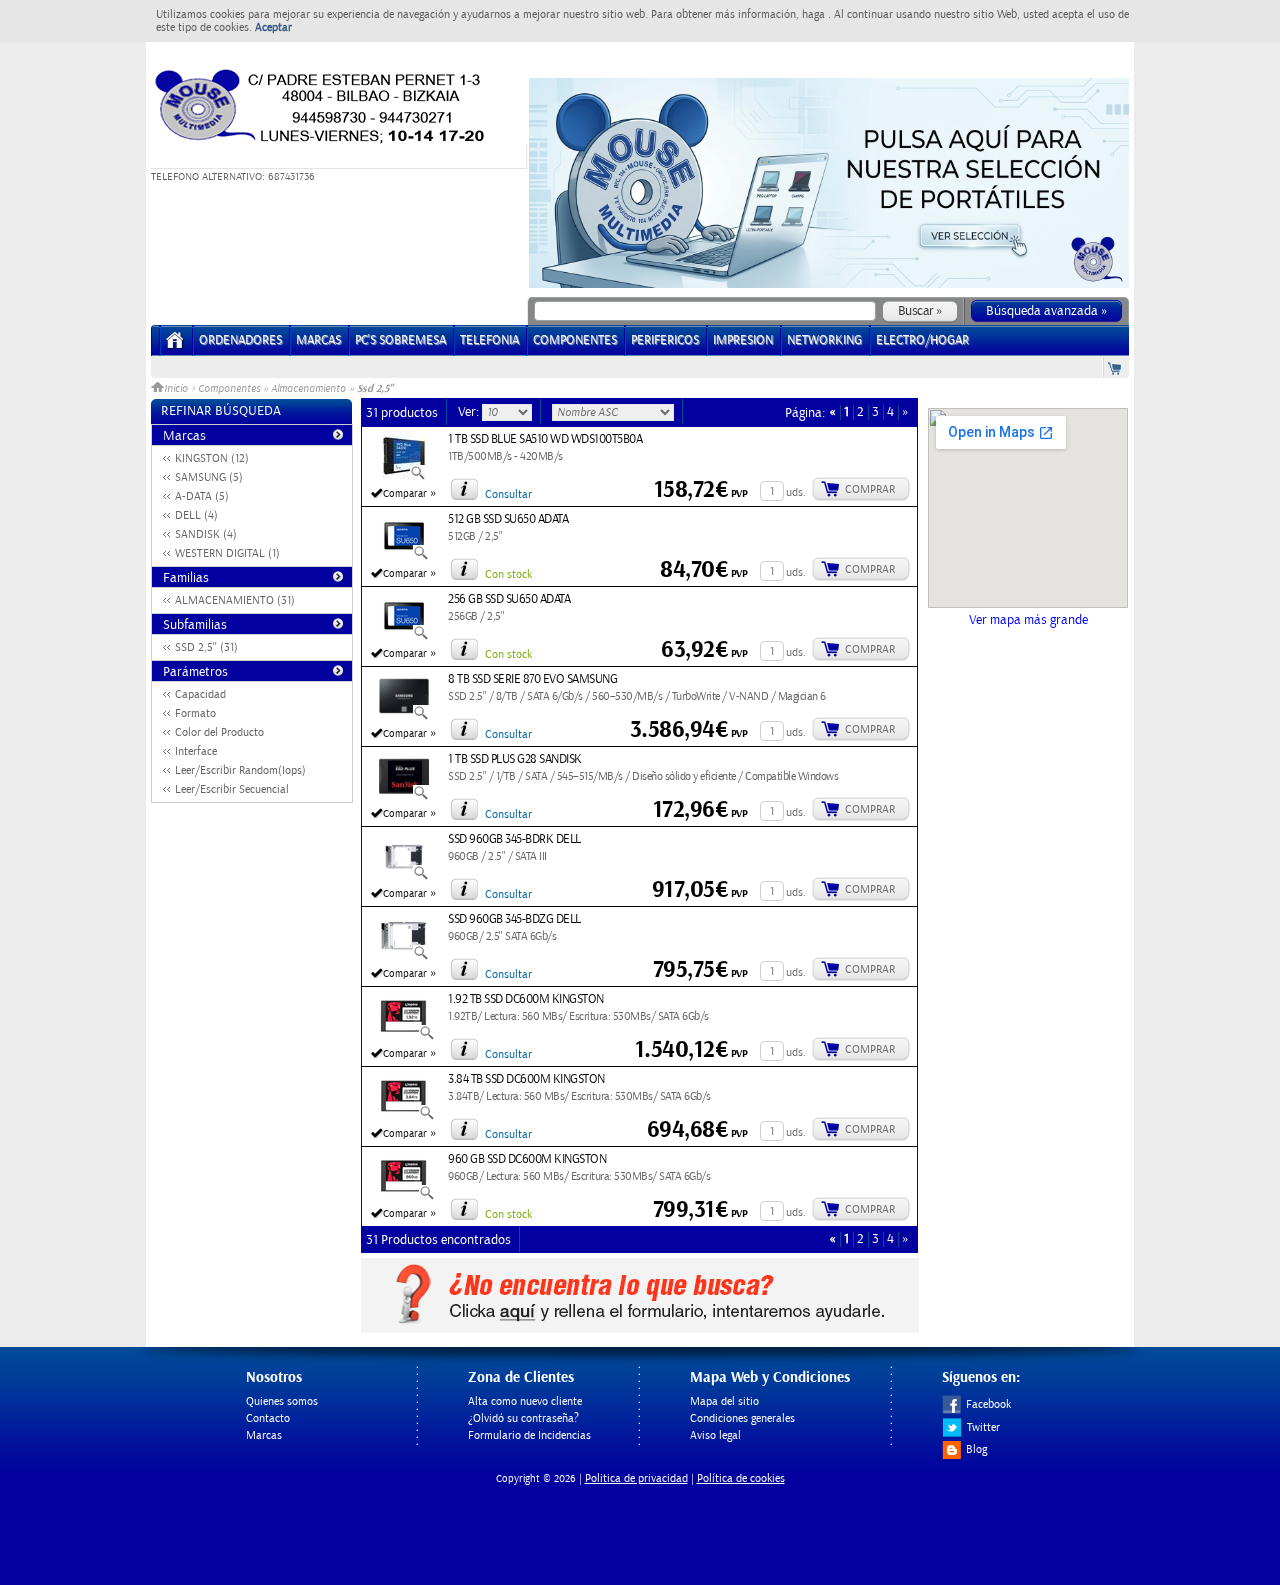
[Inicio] (175, 346)
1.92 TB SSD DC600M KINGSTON (526, 999)
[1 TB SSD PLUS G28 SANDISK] (404, 797)
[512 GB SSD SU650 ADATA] (404, 557)
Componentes (229, 389)
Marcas (318, 340)
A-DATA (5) (202, 496)
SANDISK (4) (206, 534)
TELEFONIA (489, 340)
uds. (796, 492)
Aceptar (273, 27)
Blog (976, 1449)
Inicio (177, 389)
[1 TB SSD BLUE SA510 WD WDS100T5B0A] (404, 477)
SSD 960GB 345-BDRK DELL (514, 839)
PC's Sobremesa (400, 340)
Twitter (983, 1427)
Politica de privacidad (636, 1478)
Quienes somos (282, 1401)
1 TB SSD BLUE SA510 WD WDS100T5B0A (545, 439)
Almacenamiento (308, 389)
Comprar (870, 489)
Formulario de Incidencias (529, 1435)
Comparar (405, 494)
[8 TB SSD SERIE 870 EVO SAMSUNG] (404, 717)
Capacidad (200, 694)
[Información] (464, 489)
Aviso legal (715, 1435)
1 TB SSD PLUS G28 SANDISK (515, 759)
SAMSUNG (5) (209, 477)
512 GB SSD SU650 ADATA (508, 519)
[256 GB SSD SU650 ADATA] (404, 637)
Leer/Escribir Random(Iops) (240, 770)
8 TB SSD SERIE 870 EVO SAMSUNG (532, 679)
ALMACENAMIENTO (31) (235, 600)
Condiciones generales (742, 1418)
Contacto (268, 1418)
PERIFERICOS (665, 340)
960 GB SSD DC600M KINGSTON (527, 1159)
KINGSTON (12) (212, 458)
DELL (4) (196, 515)
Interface (196, 751)
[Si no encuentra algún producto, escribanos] (640, 1329)
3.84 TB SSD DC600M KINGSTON (526, 1079)
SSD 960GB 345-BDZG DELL (514, 919)
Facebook (988, 1404)
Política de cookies (741, 1478)
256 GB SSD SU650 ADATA (509, 599)
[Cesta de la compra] (1116, 367)
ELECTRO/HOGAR (922, 340)
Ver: (470, 412)
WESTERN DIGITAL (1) (227, 553)
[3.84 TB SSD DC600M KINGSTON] (403, 1117)
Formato (195, 713)
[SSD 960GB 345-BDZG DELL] (404, 957)
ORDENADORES (240, 340)
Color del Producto (219, 732)
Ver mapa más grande (1028, 620)
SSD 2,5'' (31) (206, 647)
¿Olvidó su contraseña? (523, 1418)
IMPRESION (743, 340)
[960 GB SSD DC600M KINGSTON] (403, 1197)
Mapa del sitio (724, 1401)
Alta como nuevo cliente (525, 1401)
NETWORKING (824, 340)
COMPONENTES (575, 340)
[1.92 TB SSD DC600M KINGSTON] (403, 1037)
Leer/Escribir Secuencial (232, 789)
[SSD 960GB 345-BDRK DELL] (404, 877)
